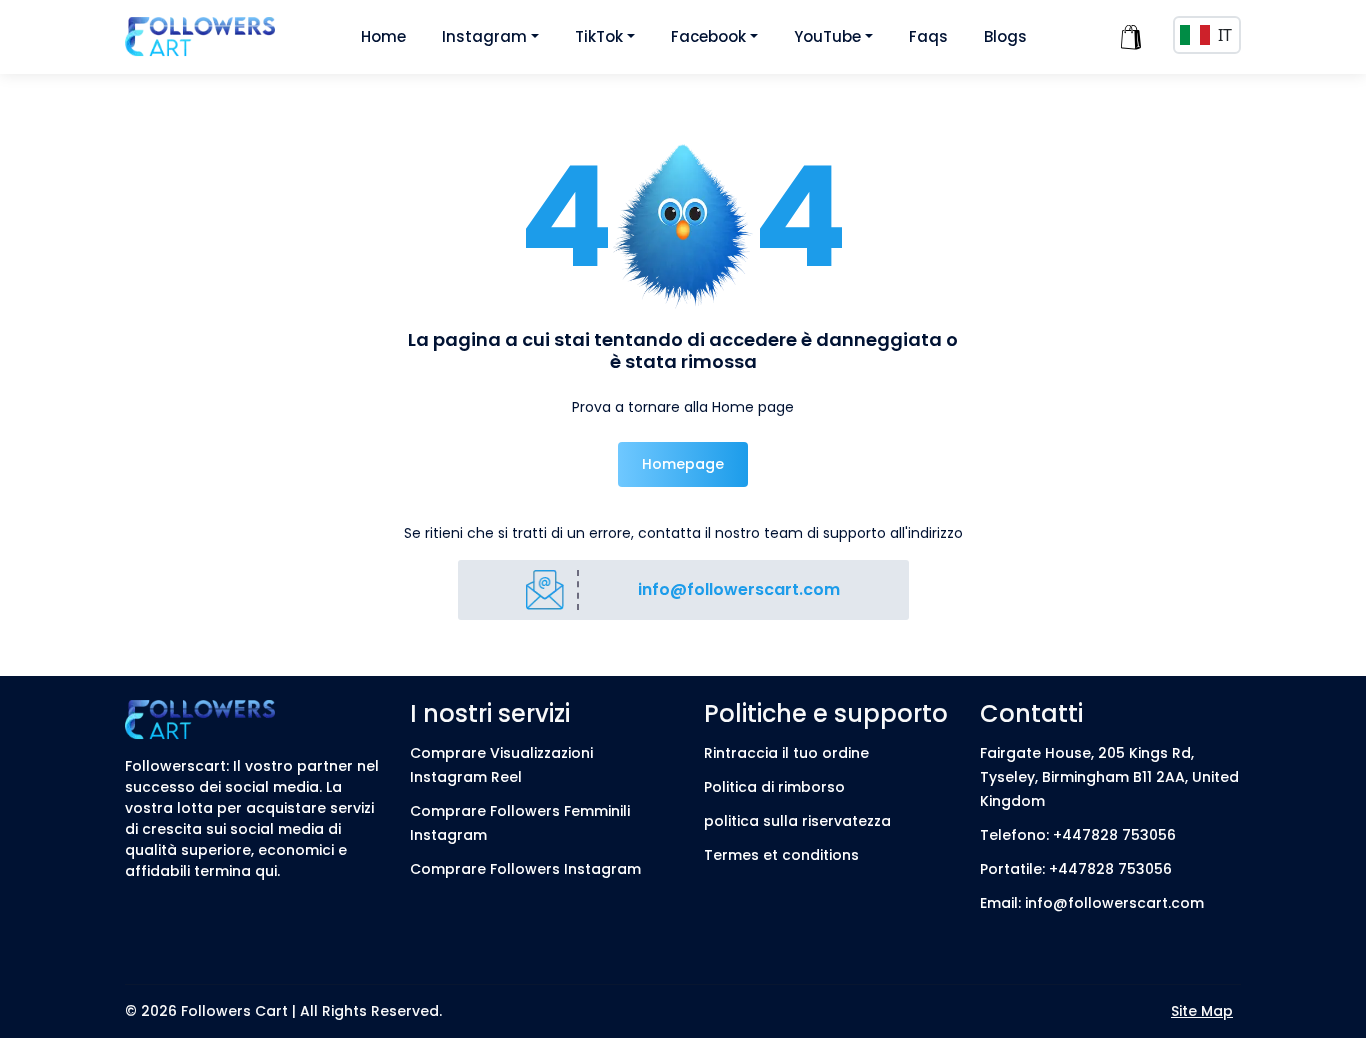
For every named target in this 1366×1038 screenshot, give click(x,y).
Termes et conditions (781, 855)
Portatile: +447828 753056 (1076, 869)
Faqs (928, 36)
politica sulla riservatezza (797, 821)
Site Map (1202, 1011)
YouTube (827, 36)
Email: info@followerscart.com (1092, 903)
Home (383, 36)
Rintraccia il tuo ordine (786, 753)
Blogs (1005, 36)
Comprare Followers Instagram (525, 869)
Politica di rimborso (774, 787)
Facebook (708, 36)
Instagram (484, 36)
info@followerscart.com (739, 589)
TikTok (599, 36)
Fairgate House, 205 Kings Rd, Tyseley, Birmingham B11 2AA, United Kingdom (1109, 777)
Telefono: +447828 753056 (1078, 835)
